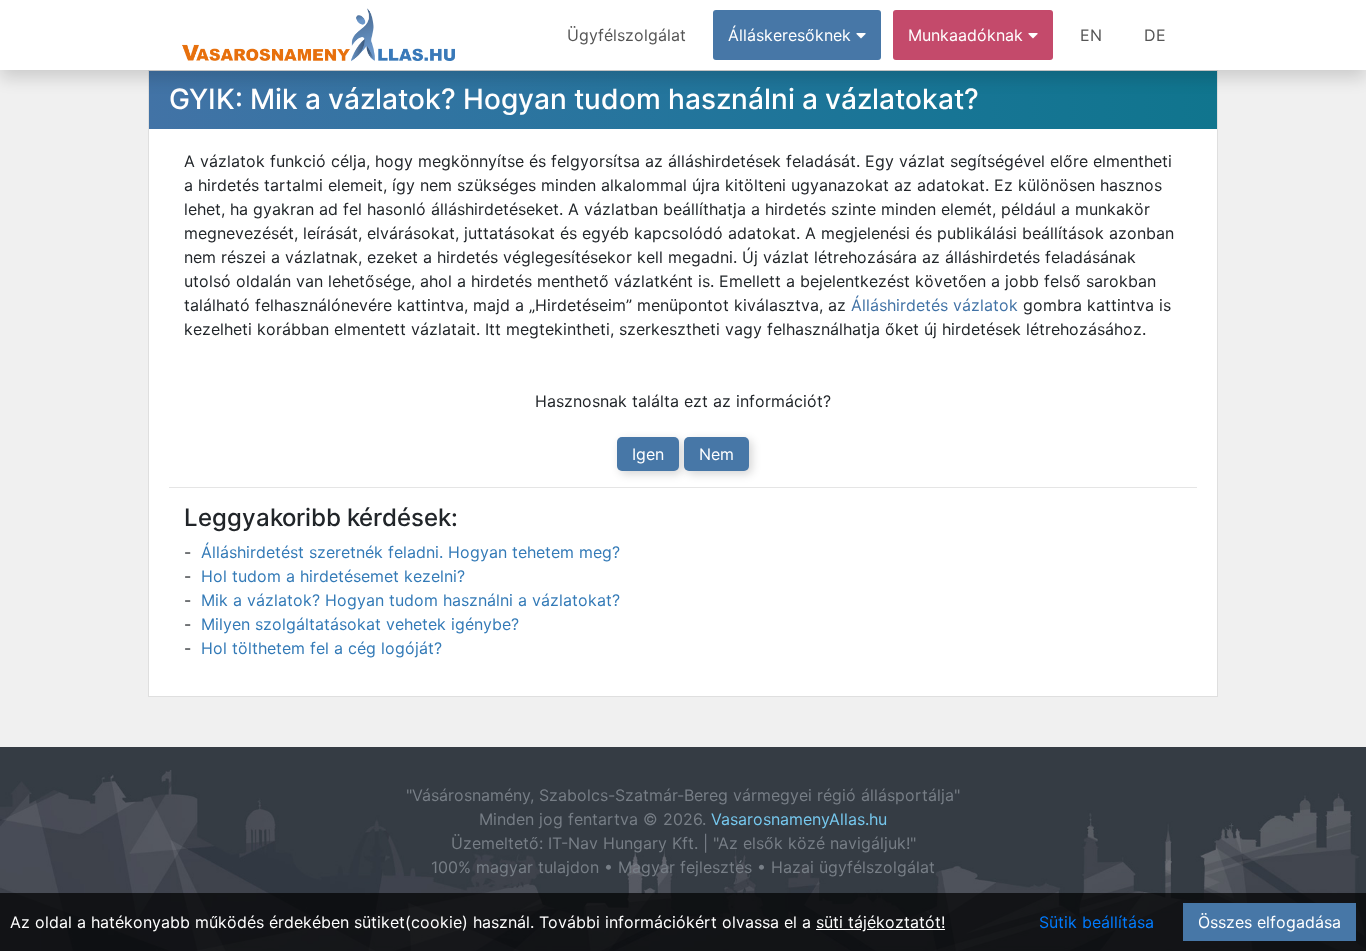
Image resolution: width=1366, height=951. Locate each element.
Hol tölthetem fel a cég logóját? (321, 648)
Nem (716, 454)
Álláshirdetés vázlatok (934, 305)
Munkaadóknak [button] (968, 35)
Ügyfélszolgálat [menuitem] (626, 35)
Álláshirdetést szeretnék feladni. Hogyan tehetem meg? (410, 552)
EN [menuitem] (1091, 35)
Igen (648, 454)
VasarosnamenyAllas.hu (799, 819)
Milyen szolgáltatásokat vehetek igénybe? (360, 624)
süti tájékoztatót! (880, 922)
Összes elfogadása (1269, 922)
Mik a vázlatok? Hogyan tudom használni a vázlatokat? (410, 600)
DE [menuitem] (1155, 35)
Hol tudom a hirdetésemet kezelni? (333, 576)
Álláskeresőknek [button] (792, 35)
